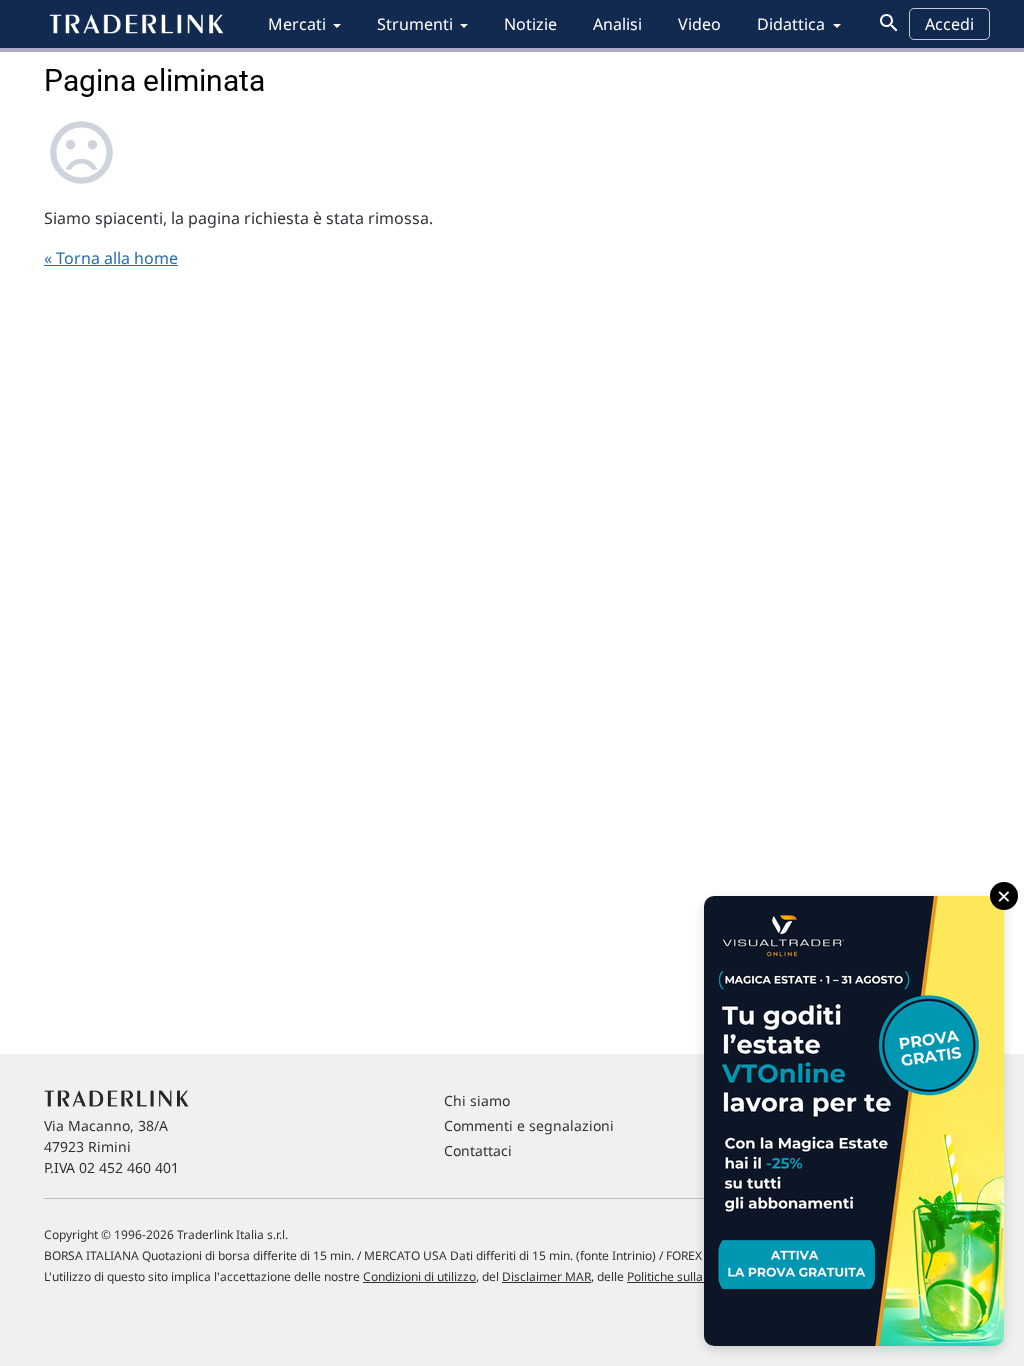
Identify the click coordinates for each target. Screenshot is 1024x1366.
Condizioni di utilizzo (419, 1276)
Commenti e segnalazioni (529, 1125)
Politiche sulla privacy (686, 1276)
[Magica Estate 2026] (854, 1121)
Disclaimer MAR (546, 1276)
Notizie (530, 24)
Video (699, 24)
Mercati (297, 24)
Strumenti (415, 24)
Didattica (791, 24)
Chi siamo (477, 1100)
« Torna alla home (111, 258)
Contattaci (478, 1150)
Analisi (617, 24)
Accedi (949, 24)
